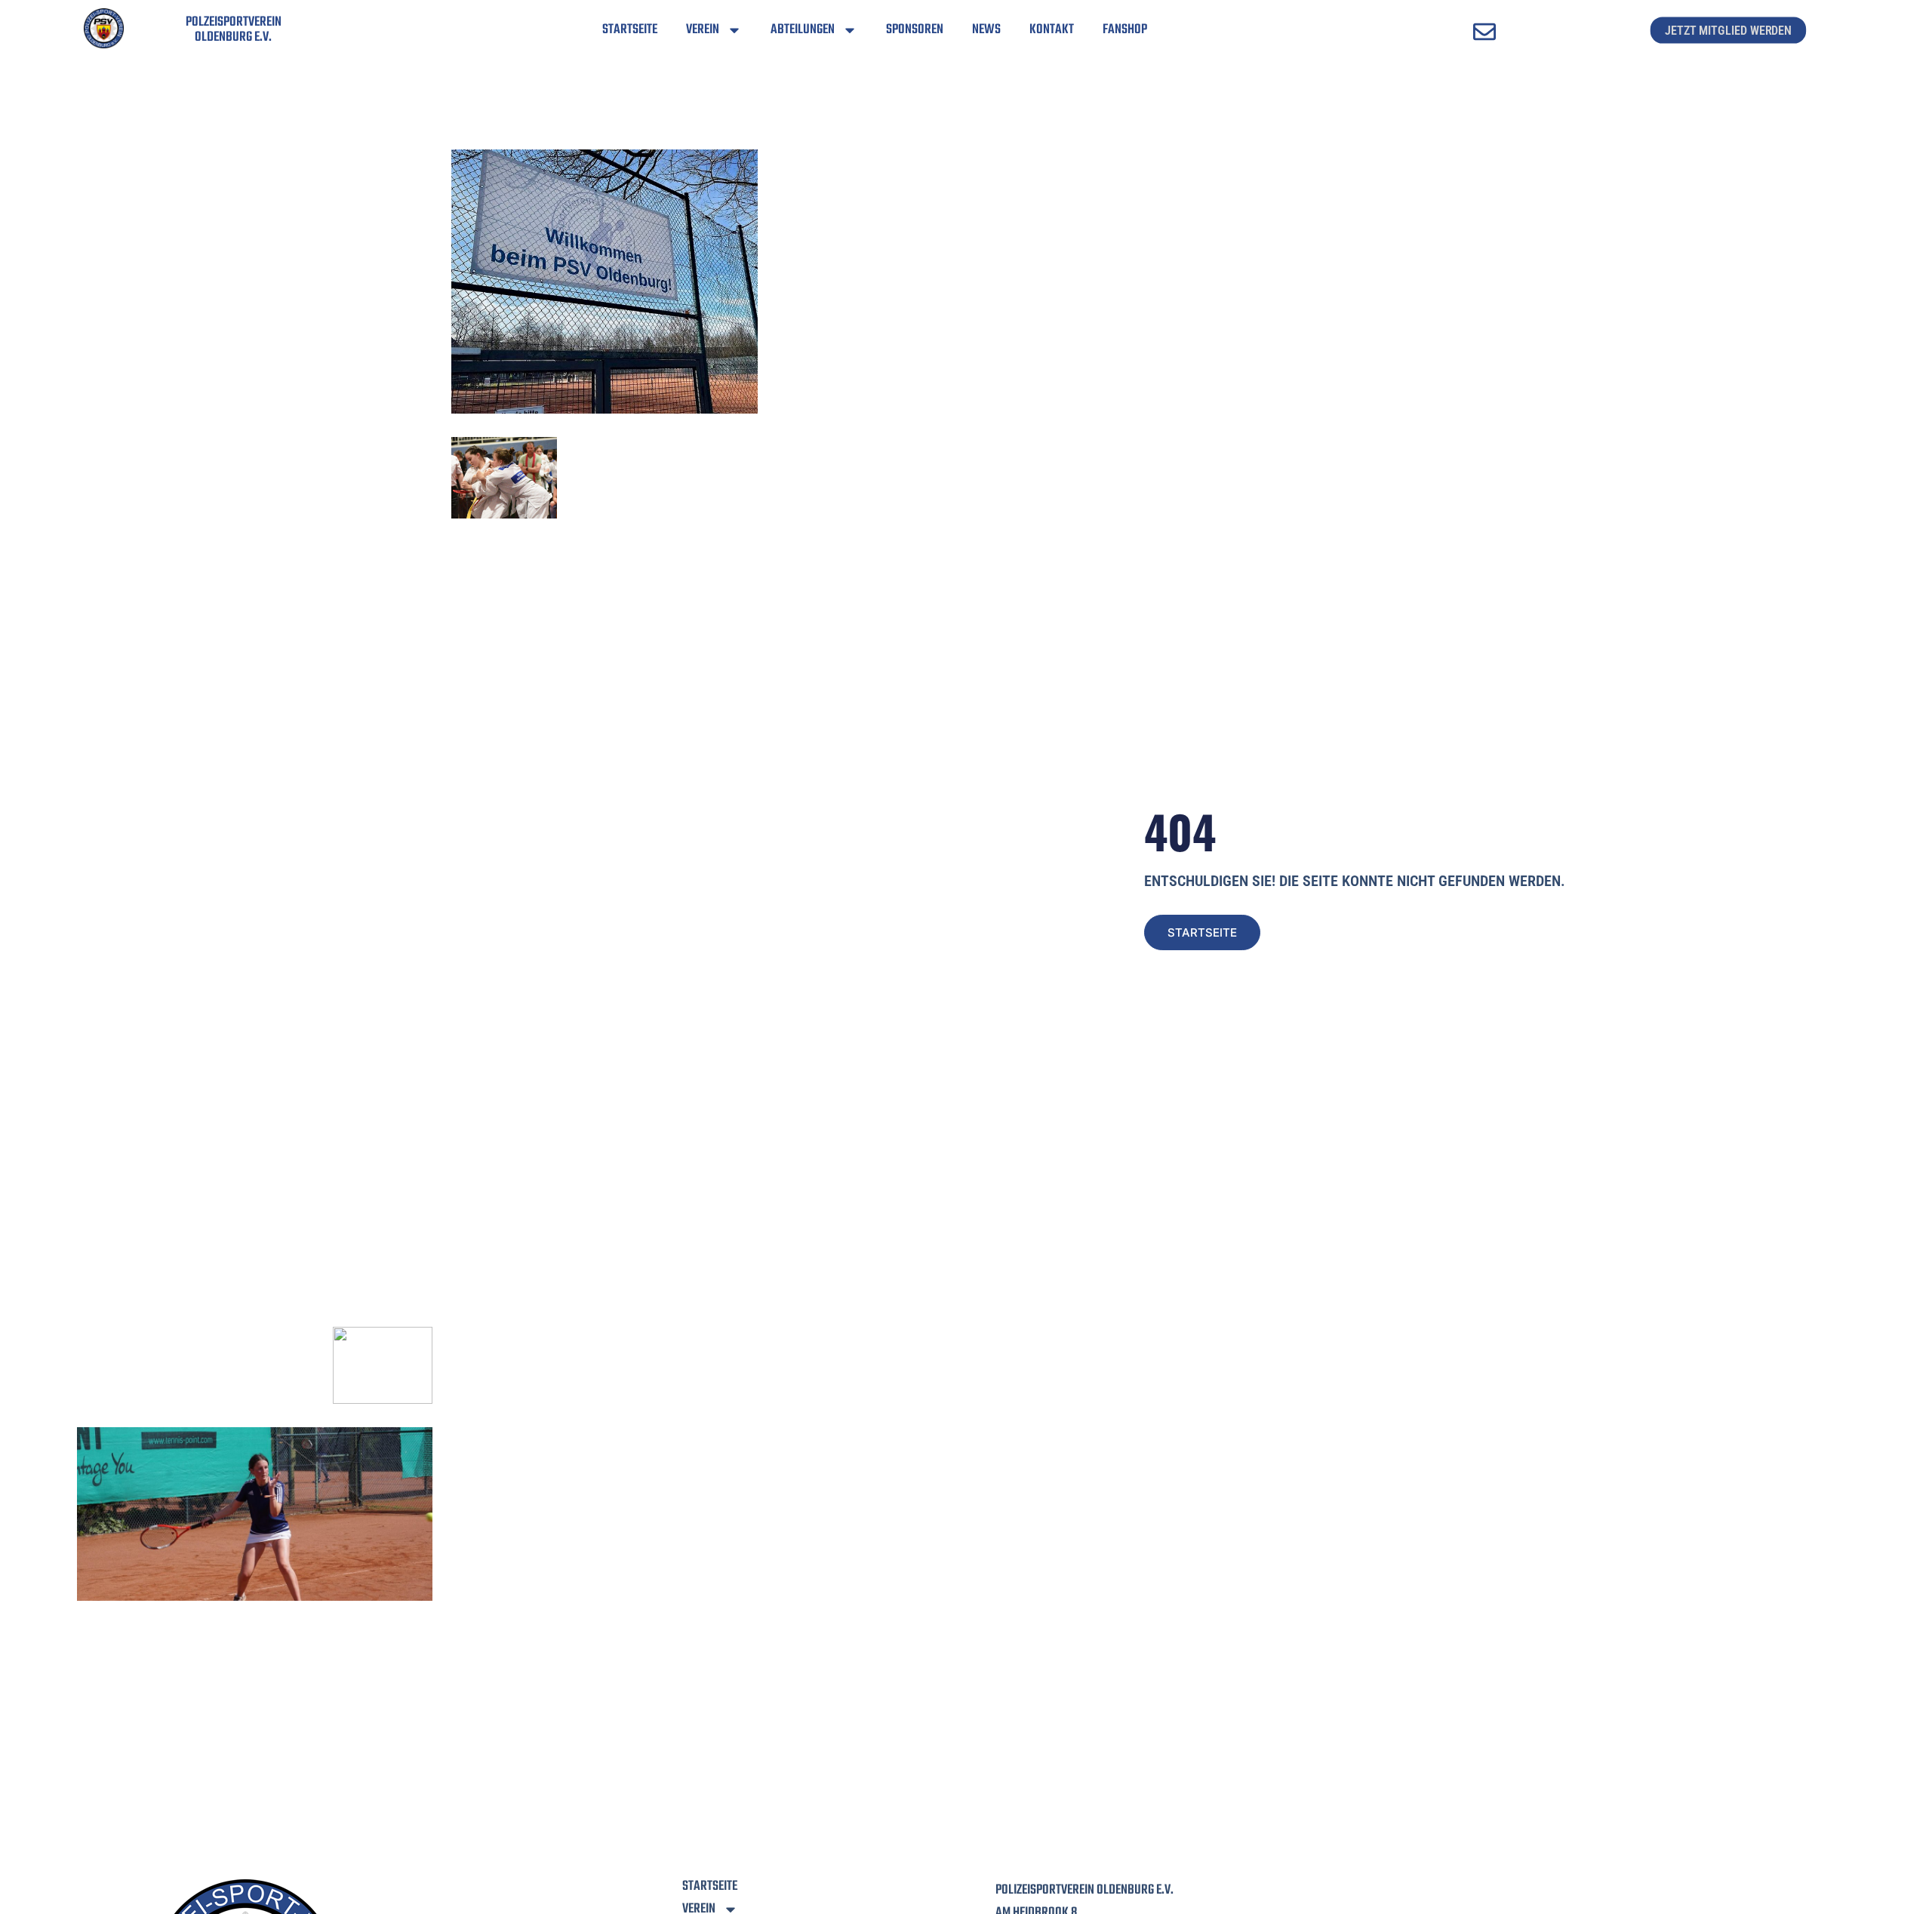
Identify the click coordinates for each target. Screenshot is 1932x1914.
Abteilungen (803, 30)
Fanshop (1125, 30)
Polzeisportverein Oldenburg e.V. (234, 30)
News (986, 30)
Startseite (630, 30)
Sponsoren (915, 30)
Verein (703, 30)
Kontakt (1052, 30)
